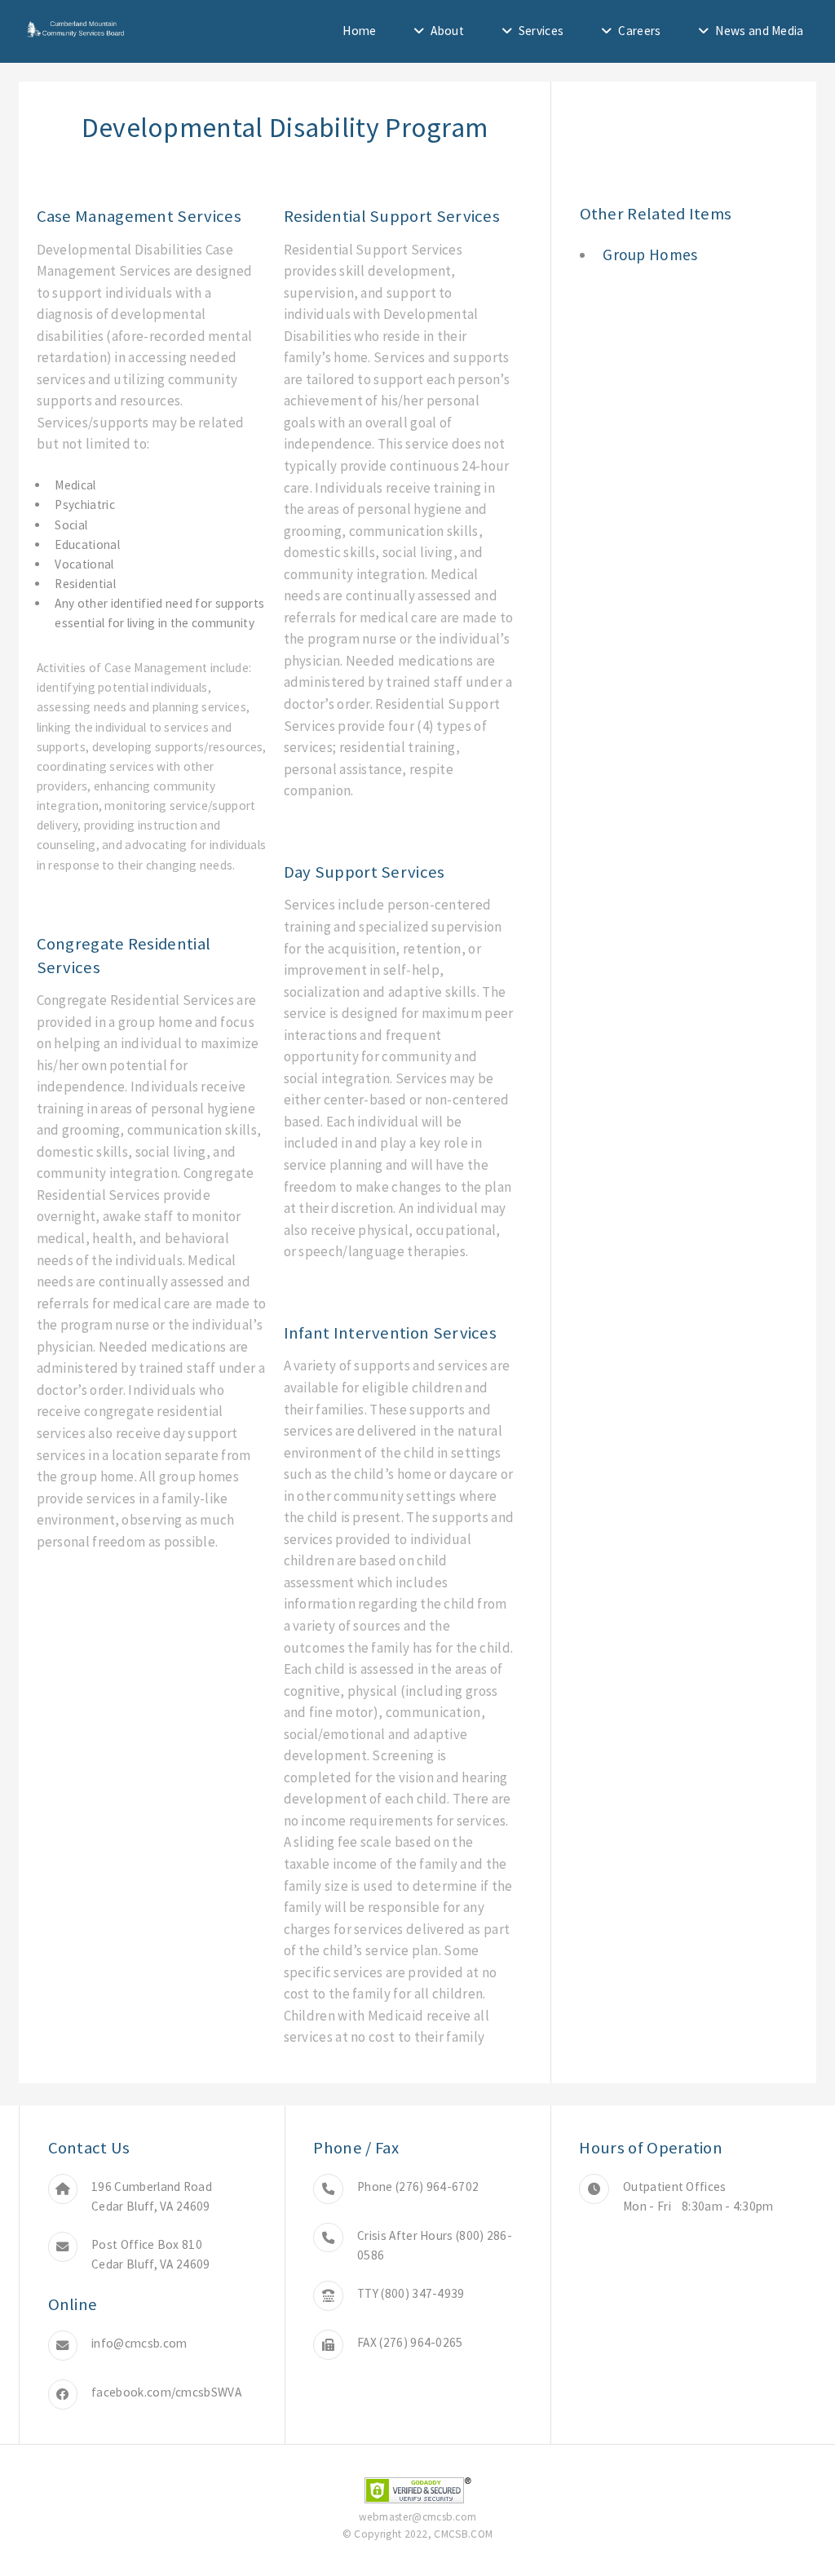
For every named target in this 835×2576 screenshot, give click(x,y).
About (447, 31)
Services (541, 31)
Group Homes (650, 255)
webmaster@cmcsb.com (418, 2517)
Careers (639, 31)
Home (359, 31)
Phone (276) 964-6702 (418, 2187)
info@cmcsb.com (139, 2343)
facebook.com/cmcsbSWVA (166, 2392)
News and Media (759, 31)
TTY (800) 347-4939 (411, 2293)
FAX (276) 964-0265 (410, 2342)
